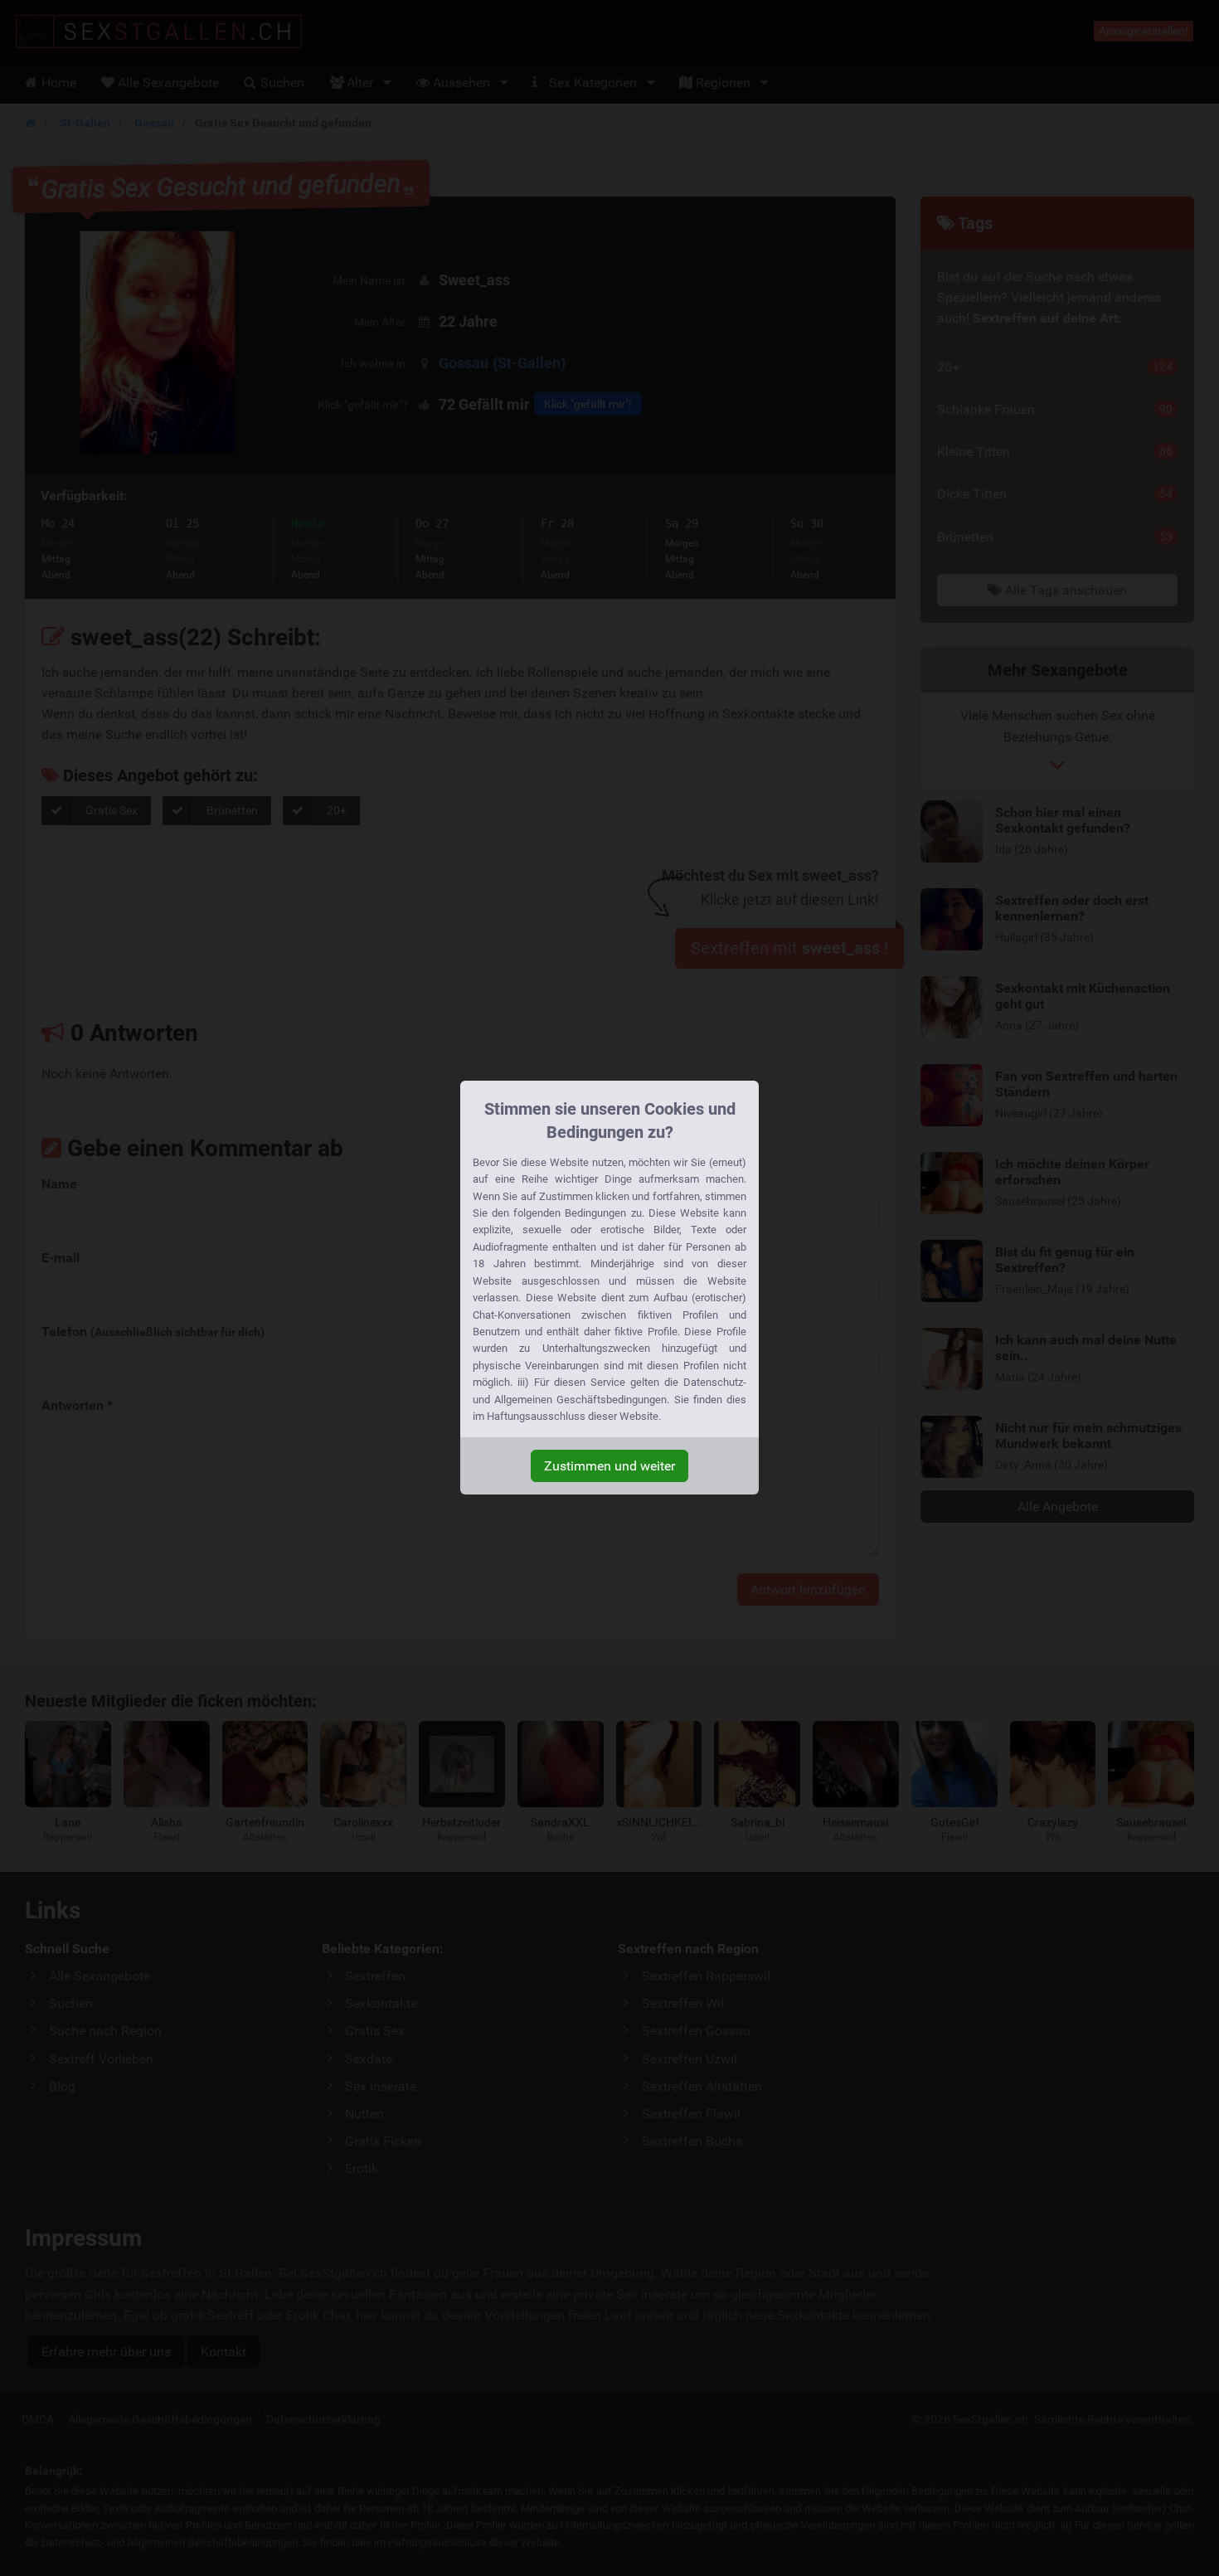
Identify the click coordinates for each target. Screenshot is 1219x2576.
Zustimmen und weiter (609, 1466)
